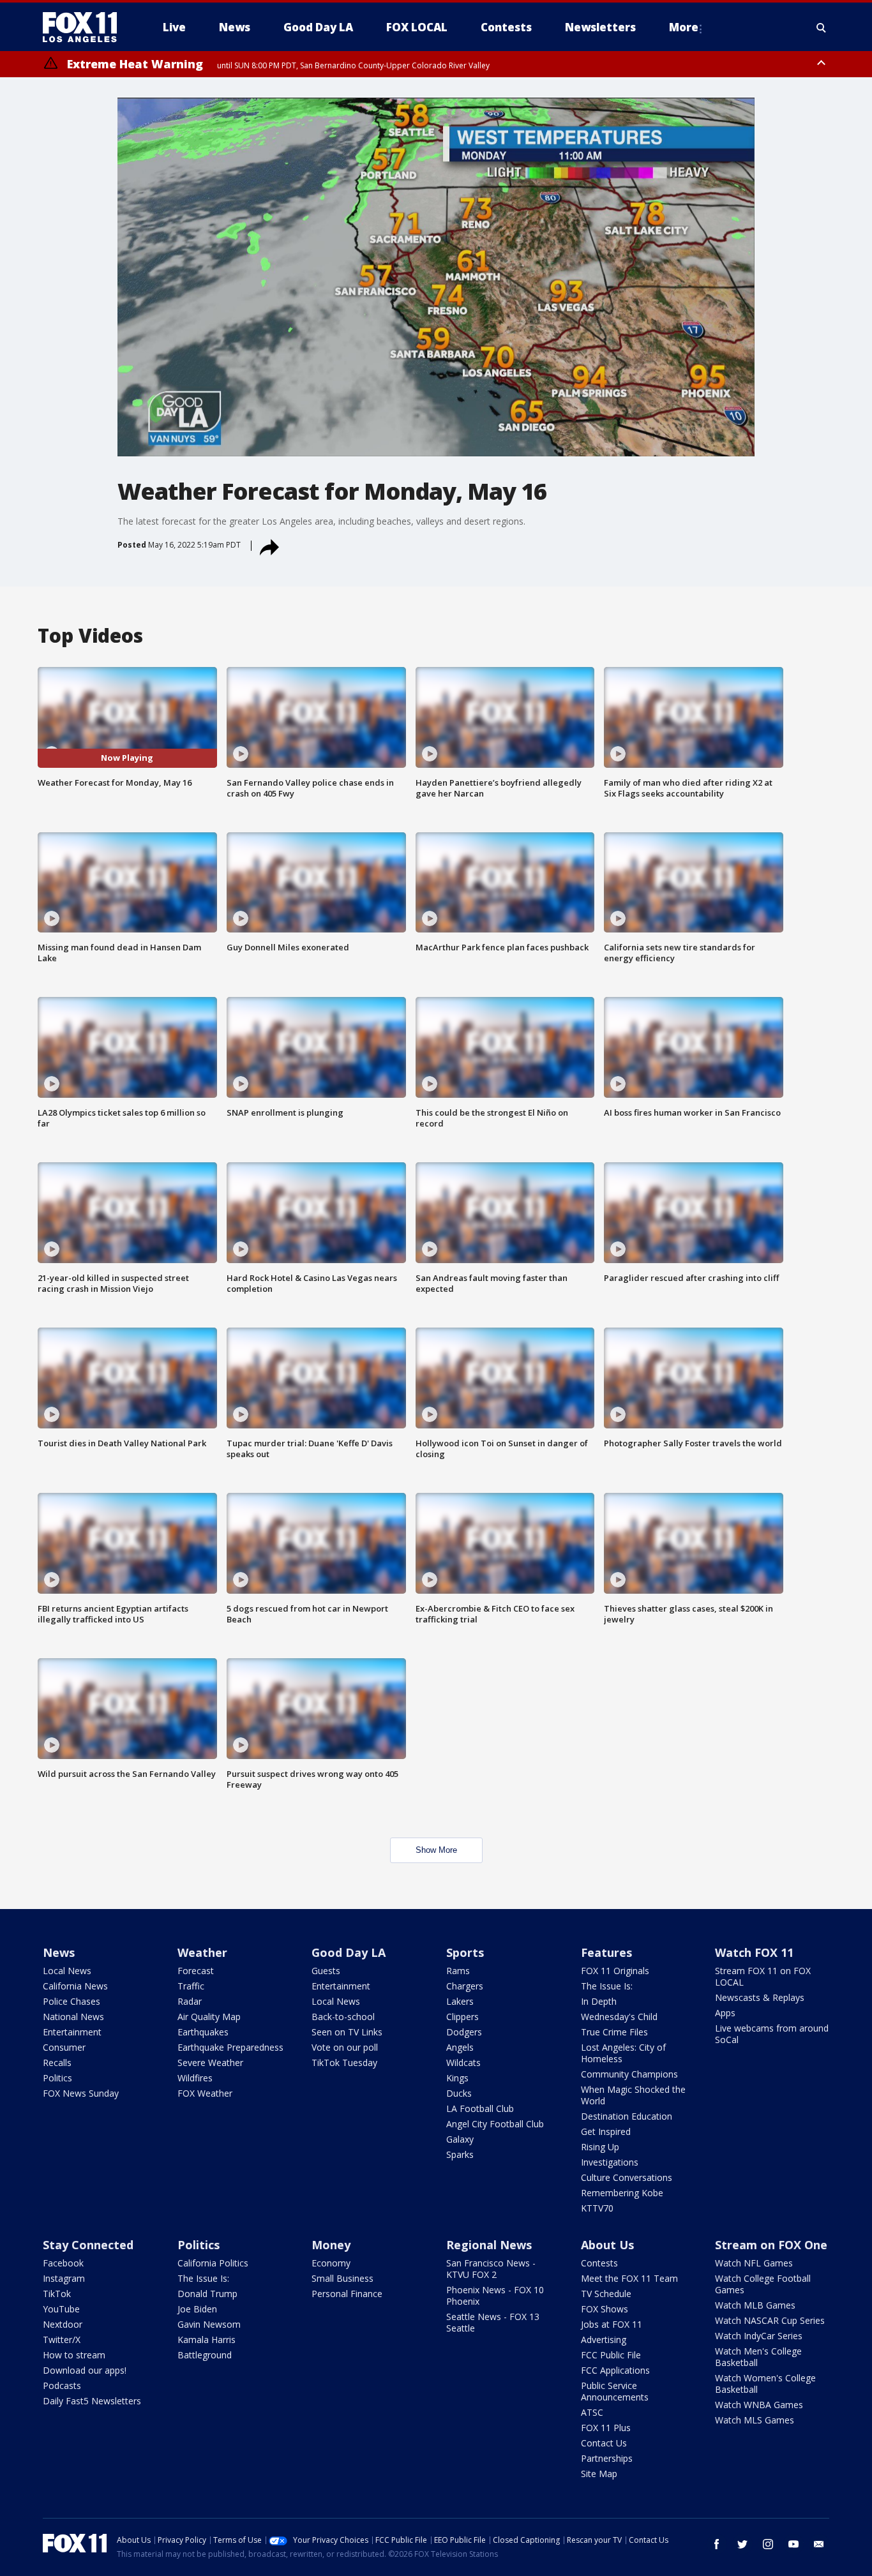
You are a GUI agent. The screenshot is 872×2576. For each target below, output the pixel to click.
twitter (742, 2544)
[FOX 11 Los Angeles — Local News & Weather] (85, 27)
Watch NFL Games (754, 2263)
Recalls (57, 2063)
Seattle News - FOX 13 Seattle (493, 2322)
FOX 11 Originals (615, 1971)
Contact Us (604, 2443)
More (684, 27)
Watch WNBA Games (759, 2405)
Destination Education (627, 2116)
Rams (458, 1971)
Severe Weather (210, 2063)
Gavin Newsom (209, 2324)
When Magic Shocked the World (633, 2095)
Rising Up (600, 2147)
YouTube (61, 2309)
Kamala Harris (207, 2340)
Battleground (205, 2355)
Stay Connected (88, 2245)
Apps (725, 2013)
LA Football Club (480, 2108)
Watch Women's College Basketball (765, 2384)
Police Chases (71, 2001)
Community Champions (629, 2074)
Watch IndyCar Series (759, 2336)
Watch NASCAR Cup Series (770, 2320)
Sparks (460, 2154)
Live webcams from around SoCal (772, 2034)
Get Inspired (606, 2131)
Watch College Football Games (763, 2284)
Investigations (610, 2162)
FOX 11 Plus (606, 2428)
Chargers (465, 1986)
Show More (436, 1850)
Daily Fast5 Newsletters (92, 2401)
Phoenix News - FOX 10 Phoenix (495, 2295)
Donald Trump (207, 2294)
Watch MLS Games (755, 2420)
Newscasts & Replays (760, 1997)
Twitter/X (62, 2340)
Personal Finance (347, 2294)
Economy (331, 2263)
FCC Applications (615, 2370)
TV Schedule (606, 2294)
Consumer (64, 2047)
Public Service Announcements (615, 2391)
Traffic (191, 1986)
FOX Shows (605, 2309)
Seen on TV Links (347, 2032)
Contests (599, 2263)
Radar (190, 2001)
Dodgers (464, 2032)
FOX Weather (205, 2093)
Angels (460, 2047)
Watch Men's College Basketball (758, 2357)
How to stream (74, 2355)
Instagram (64, 2278)
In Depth (599, 2001)
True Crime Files (614, 2032)
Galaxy (460, 2139)
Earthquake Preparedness (230, 2047)
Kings (457, 2078)
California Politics (213, 2263)
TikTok (57, 2294)
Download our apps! (85, 2370)
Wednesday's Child (619, 2017)
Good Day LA (349, 1952)
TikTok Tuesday (344, 2063)
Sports (465, 1952)
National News (73, 2017)
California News (75, 1986)
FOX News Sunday (81, 2093)
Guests (326, 1971)
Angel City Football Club (495, 2124)
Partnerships (607, 2458)
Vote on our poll (345, 2047)
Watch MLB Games (755, 2305)
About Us (607, 2245)
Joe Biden (197, 2309)
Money (331, 2245)
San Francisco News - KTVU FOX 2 (491, 2269)
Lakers (460, 2001)
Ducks (459, 2093)
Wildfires (195, 2078)
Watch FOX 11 (754, 1952)
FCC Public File (611, 2355)
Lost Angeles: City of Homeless (623, 2053)
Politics (57, 2078)
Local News (67, 1971)
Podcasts (62, 2385)
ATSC (592, 2412)
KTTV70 (597, 2208)
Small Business (342, 2278)
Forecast (196, 1971)
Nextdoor (63, 2324)
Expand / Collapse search (822, 27)
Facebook (63, 2263)
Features (606, 1952)
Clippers (462, 2017)
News (59, 1952)
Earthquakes (203, 2032)
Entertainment (72, 2032)
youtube (793, 2544)
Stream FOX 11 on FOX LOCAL (763, 1976)
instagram (768, 2544)
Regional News (489, 2245)
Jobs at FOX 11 (612, 2324)
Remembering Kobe (622, 2193)
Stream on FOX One (771, 2245)
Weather (202, 1952)
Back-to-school (343, 2017)
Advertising (604, 2340)
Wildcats (463, 2063)
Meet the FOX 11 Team (629, 2278)
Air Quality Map (209, 2017)
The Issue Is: (607, 1986)
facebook (717, 2544)
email (819, 2544)
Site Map (599, 2474)
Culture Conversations (627, 2177)
